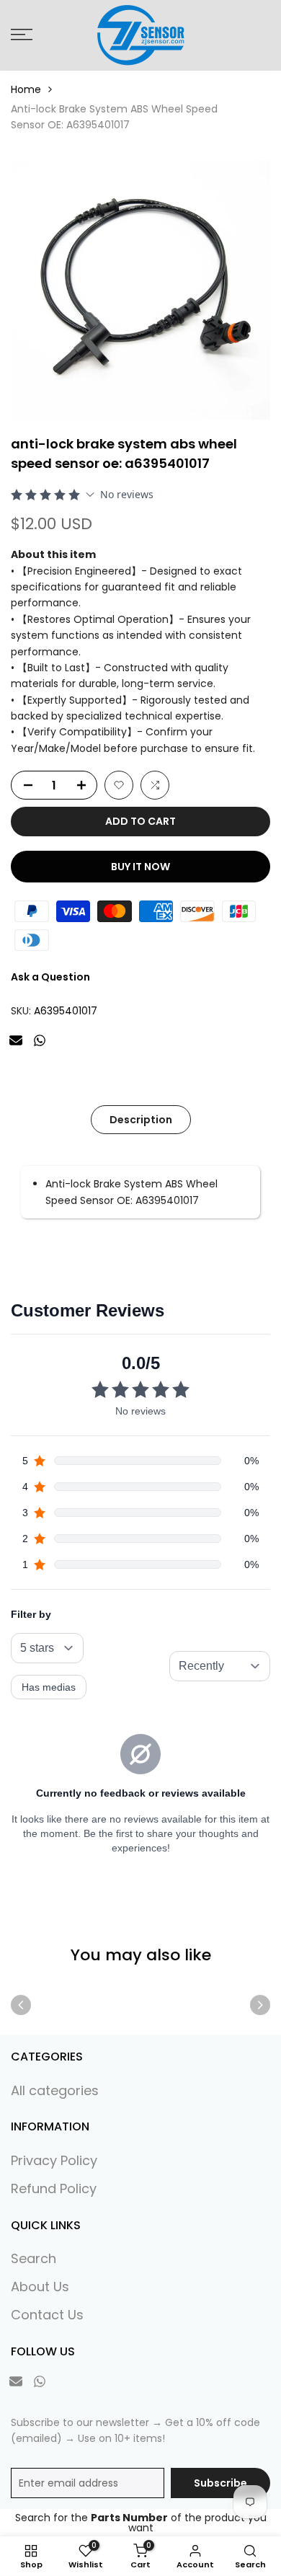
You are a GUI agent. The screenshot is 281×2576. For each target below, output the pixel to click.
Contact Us (47, 2315)
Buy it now (140, 867)
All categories (55, 2090)
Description (141, 1120)
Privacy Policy (54, 2160)
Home (26, 89)
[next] (260, 2005)
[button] (119, 785)
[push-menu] (22, 35)
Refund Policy (54, 2188)
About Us (40, 2287)
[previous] (21, 2005)
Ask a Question (50, 977)
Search (34, 2258)
